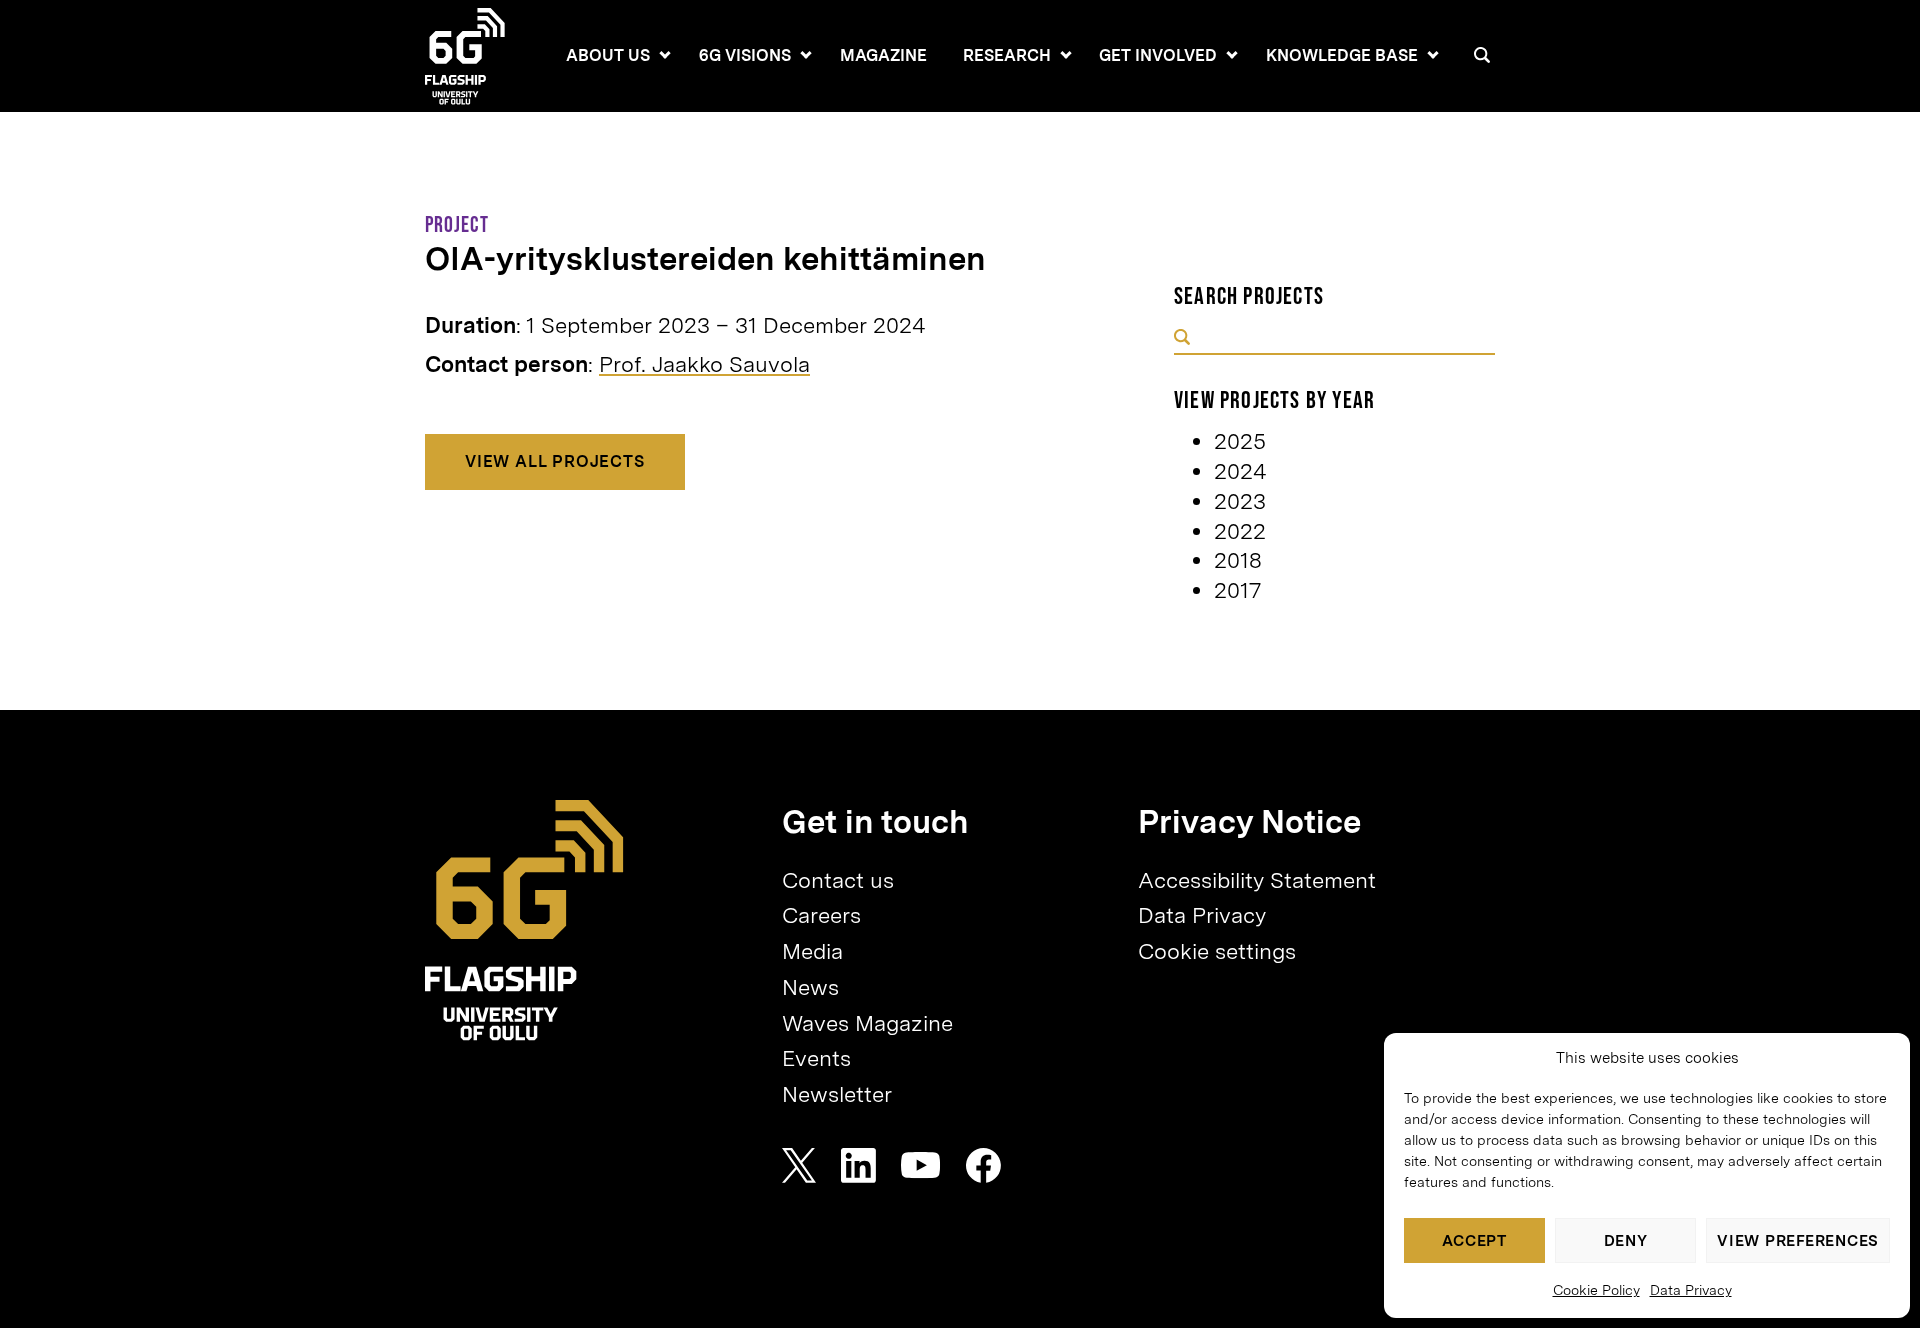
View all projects (555, 461)
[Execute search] (1182, 339)
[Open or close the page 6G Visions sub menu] (806, 55)
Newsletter (837, 1094)
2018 (1238, 560)
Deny (1626, 1241)
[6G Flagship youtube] (921, 1165)
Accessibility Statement (1257, 880)
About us (608, 55)
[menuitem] (608, 56)
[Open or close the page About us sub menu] (665, 55)
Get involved (1158, 55)
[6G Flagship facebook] (983, 1165)
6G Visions (745, 55)
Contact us (838, 880)
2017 (1237, 590)
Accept (1474, 1241)
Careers (821, 915)
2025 (1240, 441)
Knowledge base (1342, 55)
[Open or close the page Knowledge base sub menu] (1433, 55)
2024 (1240, 471)
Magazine (883, 55)
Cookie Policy (1596, 1290)
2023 (1240, 501)
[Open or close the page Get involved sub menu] (1232, 55)
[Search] (1482, 55)
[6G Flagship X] (799, 1165)
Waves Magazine (867, 1023)
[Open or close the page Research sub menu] (1066, 55)
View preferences (1798, 1241)
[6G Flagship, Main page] (524, 920)
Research (1007, 55)
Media (812, 951)
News (810, 987)
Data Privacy (1691, 1290)
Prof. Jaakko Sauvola (704, 364)
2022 (1240, 531)
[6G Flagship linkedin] (858, 1165)
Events (816, 1058)
